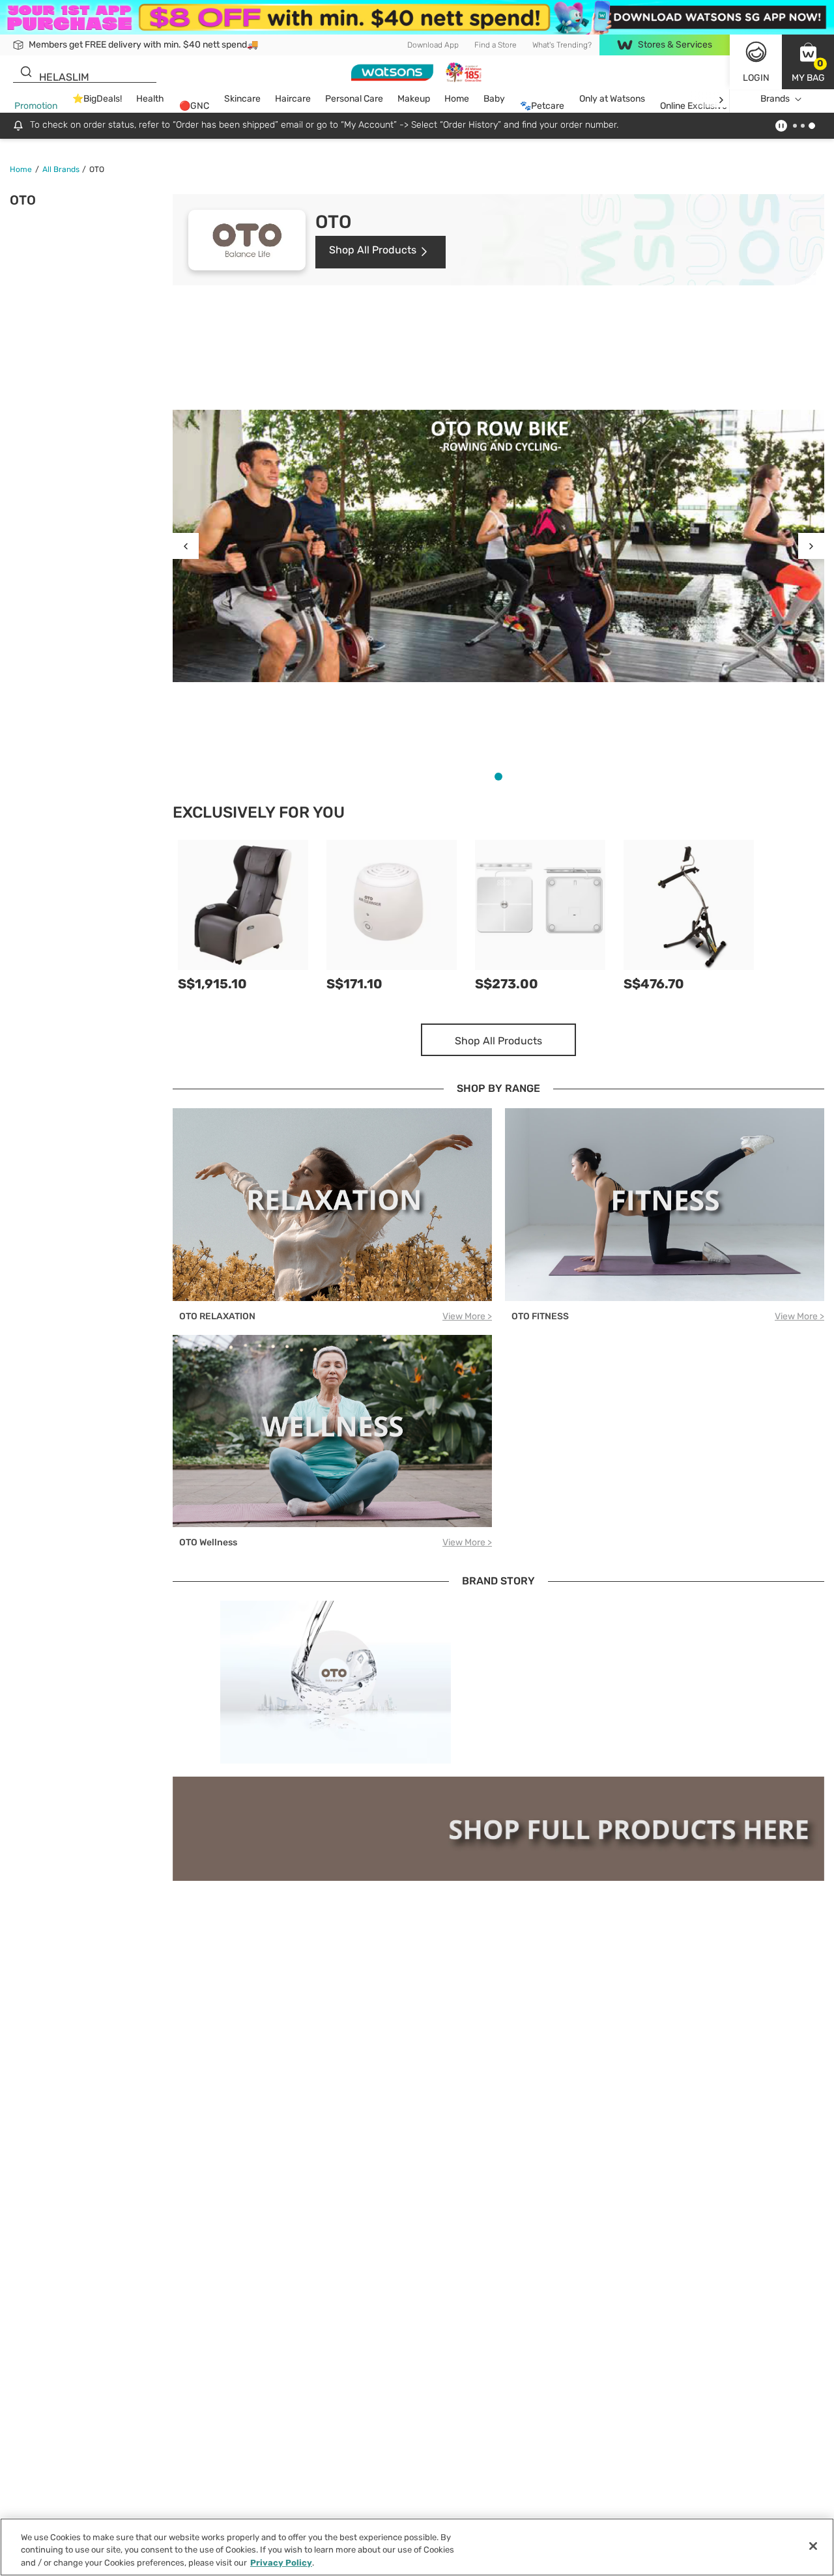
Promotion (36, 107)
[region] (417, 2547)
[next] (721, 99)
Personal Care (354, 99)
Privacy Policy (281, 2563)
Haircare (293, 99)
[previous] (186, 546)
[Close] (813, 2546)
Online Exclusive (694, 107)
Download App (433, 45)
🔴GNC (194, 107)
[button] (808, 62)
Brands (775, 99)
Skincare (242, 99)
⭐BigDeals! (97, 99)
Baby (494, 99)
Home (457, 99)
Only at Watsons (612, 99)
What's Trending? (562, 45)
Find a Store (496, 45)
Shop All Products (373, 250)
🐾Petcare (542, 107)
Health (150, 99)
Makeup (414, 99)
